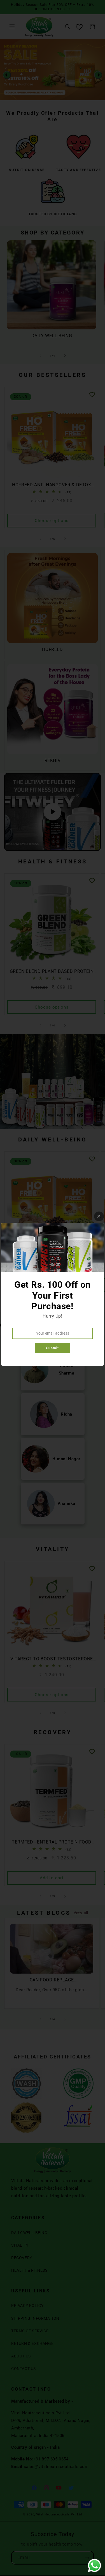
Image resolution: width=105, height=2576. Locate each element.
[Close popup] (99, 1216)
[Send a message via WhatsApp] (95, 2566)
